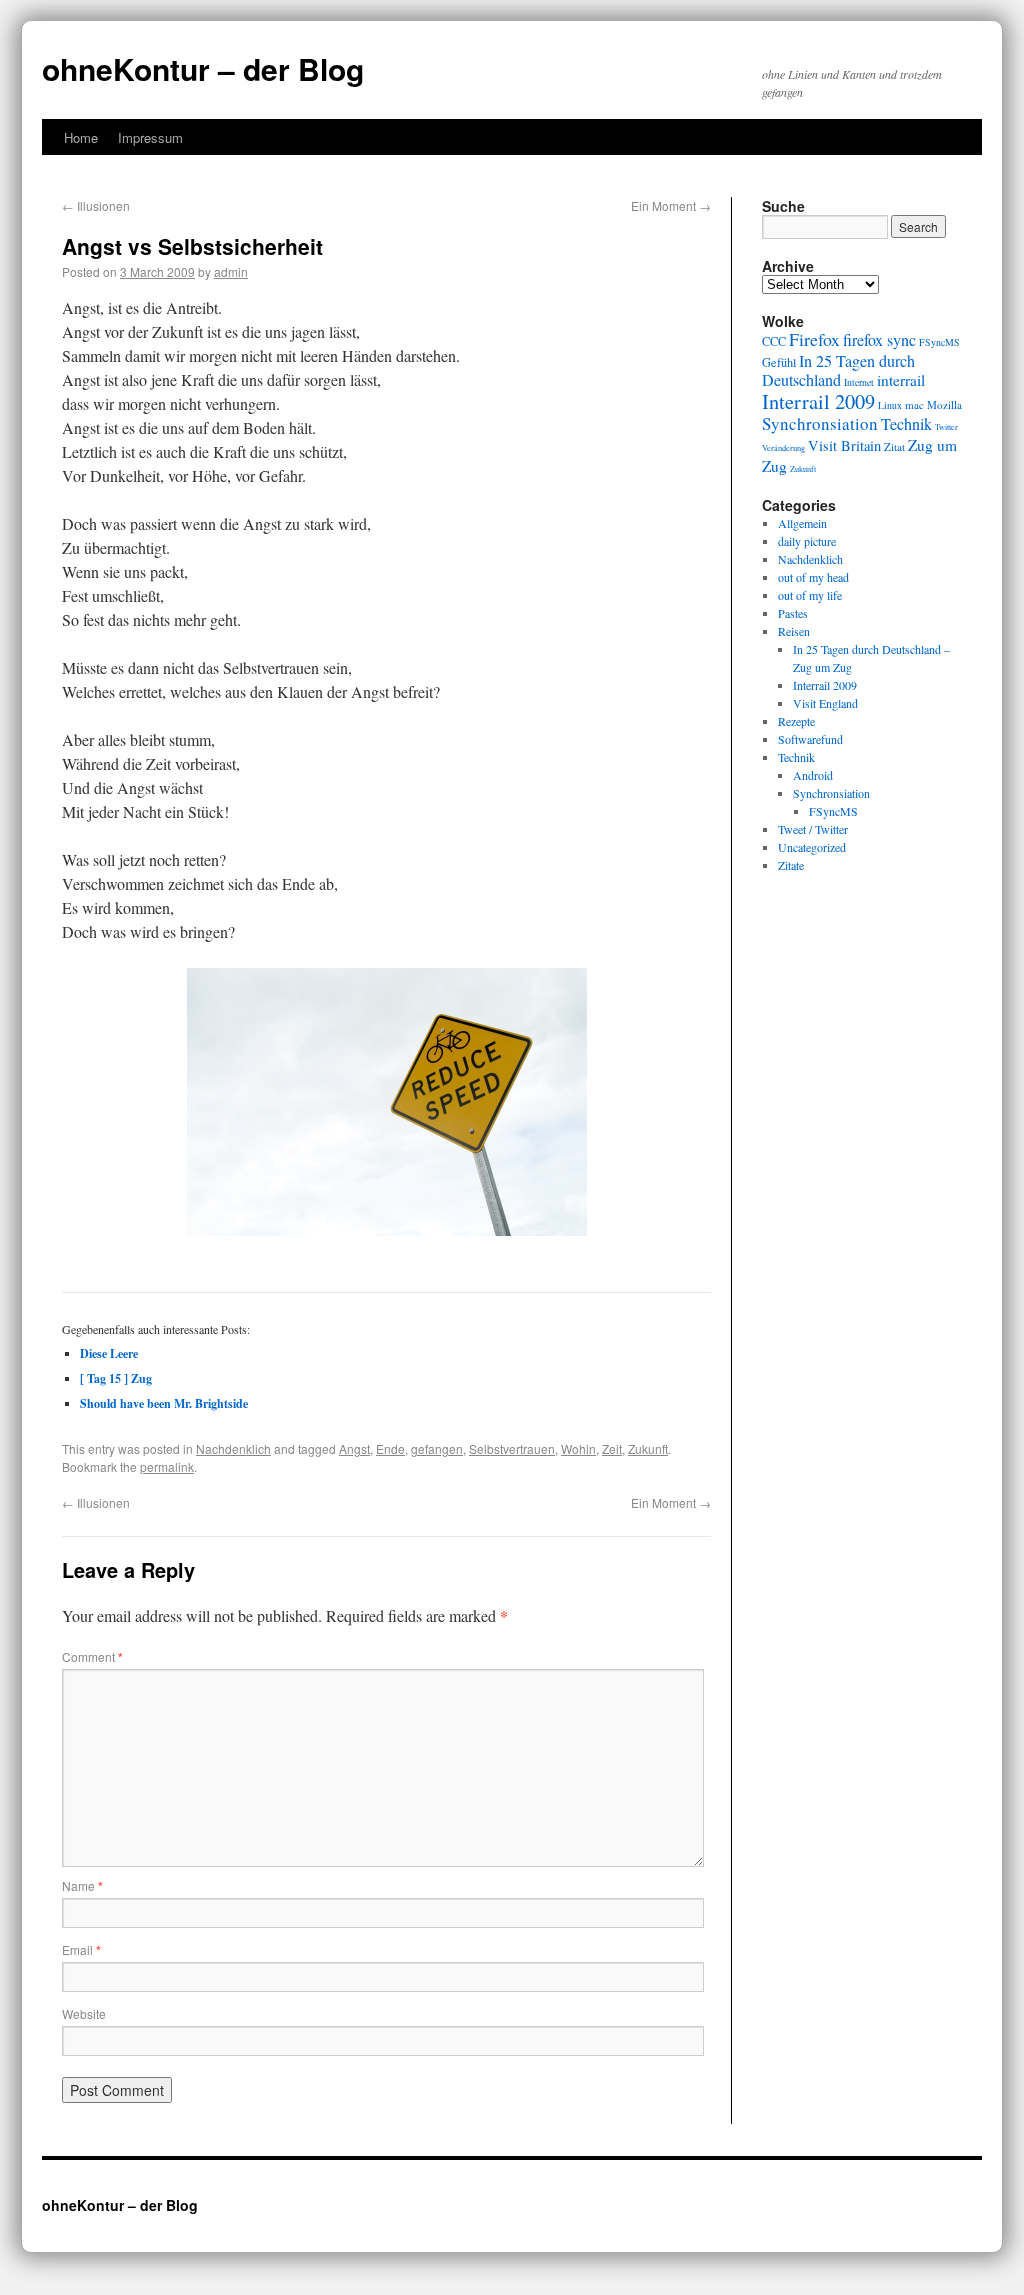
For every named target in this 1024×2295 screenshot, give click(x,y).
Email (81, 1949)
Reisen (794, 631)
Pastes (793, 613)
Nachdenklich (233, 1448)
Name (82, 1885)
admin (231, 271)
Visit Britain (844, 445)
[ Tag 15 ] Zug (116, 1378)
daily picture (807, 541)
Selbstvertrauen (512, 1448)
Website (84, 2013)
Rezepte (796, 721)
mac (914, 404)
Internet (859, 382)
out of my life (810, 595)
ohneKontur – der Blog (203, 68)
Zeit (612, 1448)
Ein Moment (671, 205)
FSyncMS (939, 342)
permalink (167, 1466)
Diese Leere (109, 1353)
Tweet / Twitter (813, 829)
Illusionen (96, 205)
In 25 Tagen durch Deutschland (838, 370)
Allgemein (802, 523)
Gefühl (779, 362)
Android (813, 775)
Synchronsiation (820, 423)
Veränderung (783, 447)
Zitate (791, 865)
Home (81, 137)
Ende (390, 1448)
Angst (354, 1448)
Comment (92, 1656)
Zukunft (648, 1448)
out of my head (813, 577)
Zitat (894, 446)
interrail (901, 380)
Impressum (150, 137)
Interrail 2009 (818, 401)
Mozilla (944, 404)
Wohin (578, 1448)
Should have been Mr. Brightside (164, 1403)
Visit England (825, 703)
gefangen (437, 1448)
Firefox (814, 339)
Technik (906, 424)
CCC (774, 341)
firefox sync (879, 340)
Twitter (946, 426)
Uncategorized (812, 847)
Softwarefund (810, 739)
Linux (890, 405)
